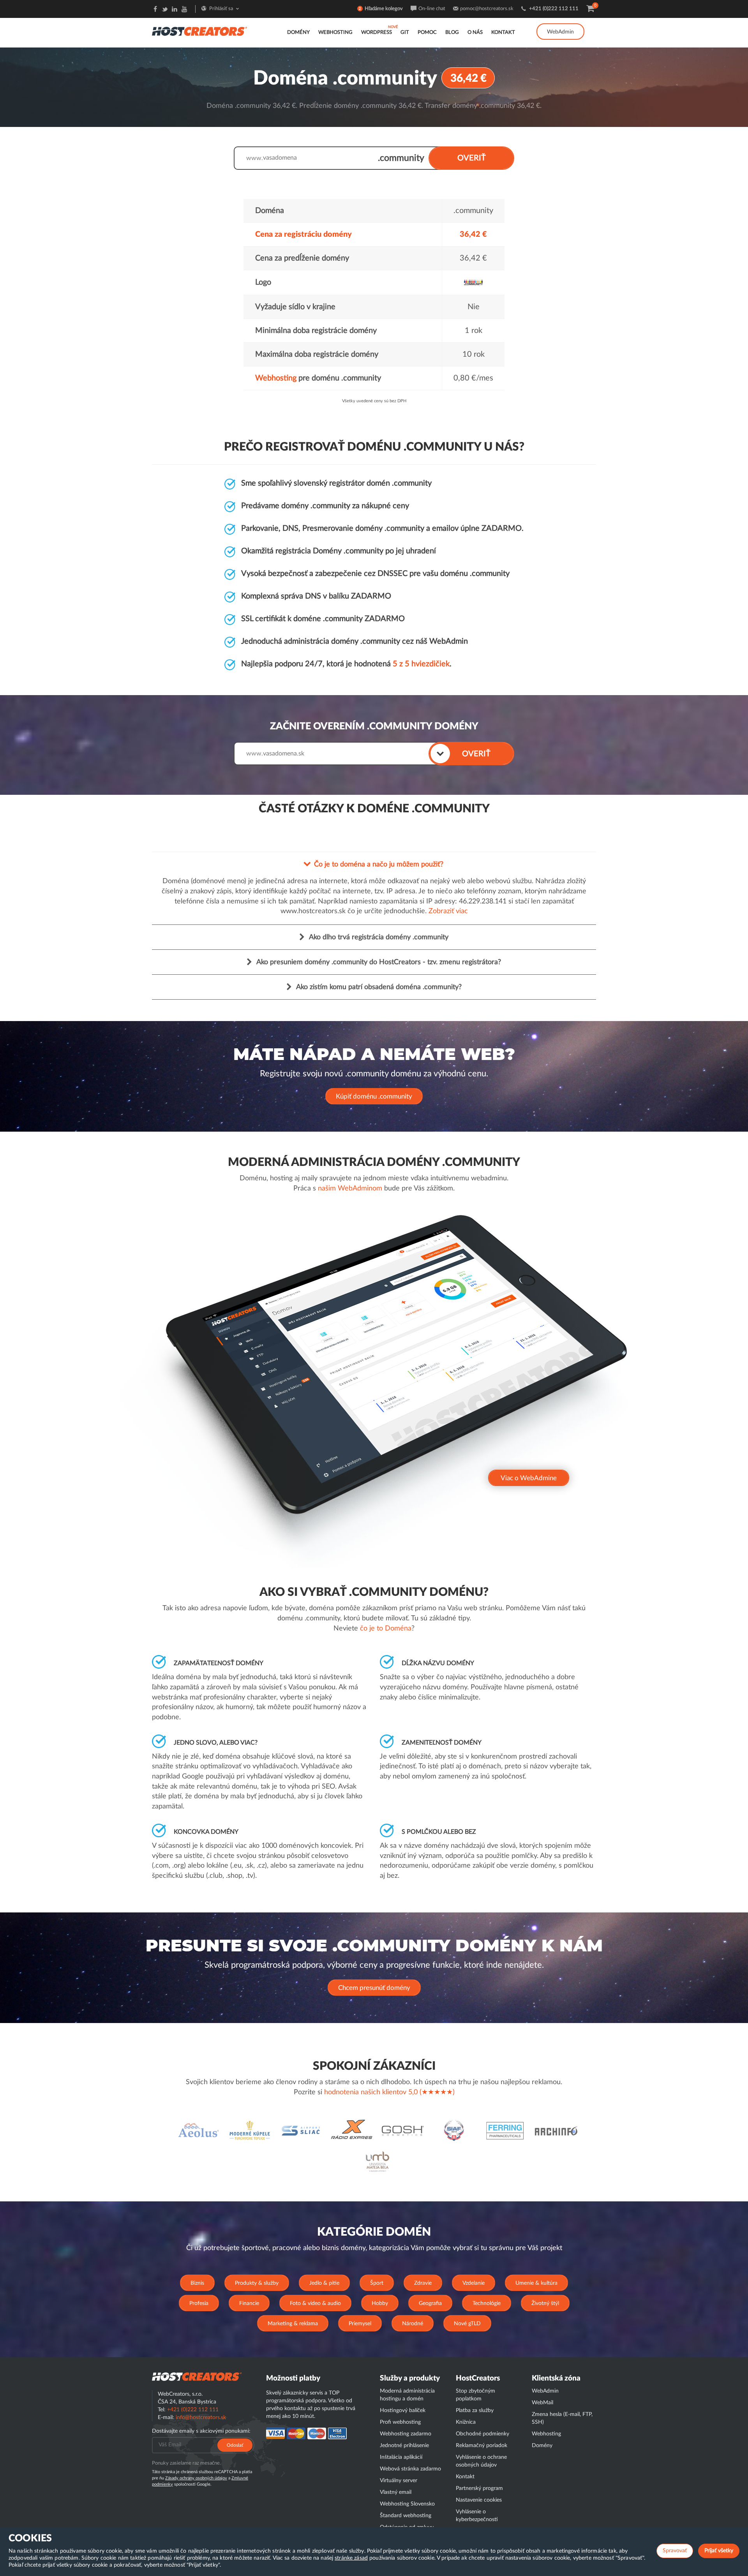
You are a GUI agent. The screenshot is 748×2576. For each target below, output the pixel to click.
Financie (249, 2303)
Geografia (430, 2303)
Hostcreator (197, 2377)
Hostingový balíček (403, 2410)
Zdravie (423, 2283)
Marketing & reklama (293, 2324)
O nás (475, 33)
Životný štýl (545, 2303)
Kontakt (503, 33)
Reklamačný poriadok (482, 2446)
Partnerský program (479, 2488)
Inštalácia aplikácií (401, 2457)
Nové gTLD (467, 2324)
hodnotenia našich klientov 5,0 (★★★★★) (389, 2092)
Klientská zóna (556, 2378)
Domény (298, 33)
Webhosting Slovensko (407, 2504)
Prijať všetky (719, 2551)
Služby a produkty (410, 2378)
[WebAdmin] (560, 23)
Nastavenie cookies (479, 2500)
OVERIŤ (472, 158)
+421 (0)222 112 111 (554, 9)
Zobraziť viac (448, 911)
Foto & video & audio (315, 2303)
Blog (452, 33)
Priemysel (360, 2324)
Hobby (380, 2303)
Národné (413, 2324)
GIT (405, 33)
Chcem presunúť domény (374, 1988)
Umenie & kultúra (536, 2283)
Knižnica (466, 2422)
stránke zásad (351, 2558)
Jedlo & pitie (324, 2283)
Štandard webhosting (406, 2516)
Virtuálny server (399, 2481)
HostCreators (478, 2378)
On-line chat (432, 9)
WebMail (542, 2403)
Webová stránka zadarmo (410, 2469)
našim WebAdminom (350, 1189)
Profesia (199, 2303)
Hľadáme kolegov (384, 9)
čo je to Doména (386, 1629)
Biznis (197, 2283)
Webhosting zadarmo (406, 2434)
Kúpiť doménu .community (374, 1096)
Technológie (487, 2303)
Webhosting (335, 33)
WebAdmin (560, 32)
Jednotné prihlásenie (404, 2446)
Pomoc (427, 33)
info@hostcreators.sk (201, 2418)
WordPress (377, 33)
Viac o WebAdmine (529, 1478)
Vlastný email (396, 2492)
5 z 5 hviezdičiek (421, 664)
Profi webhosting (400, 2422)
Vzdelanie (474, 2283)
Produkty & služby (257, 2283)
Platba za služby (475, 2410)
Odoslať (235, 2445)
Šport (377, 2283)
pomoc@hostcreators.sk (487, 9)
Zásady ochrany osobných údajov (196, 2478)
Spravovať (675, 2551)
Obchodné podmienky (482, 2434)
